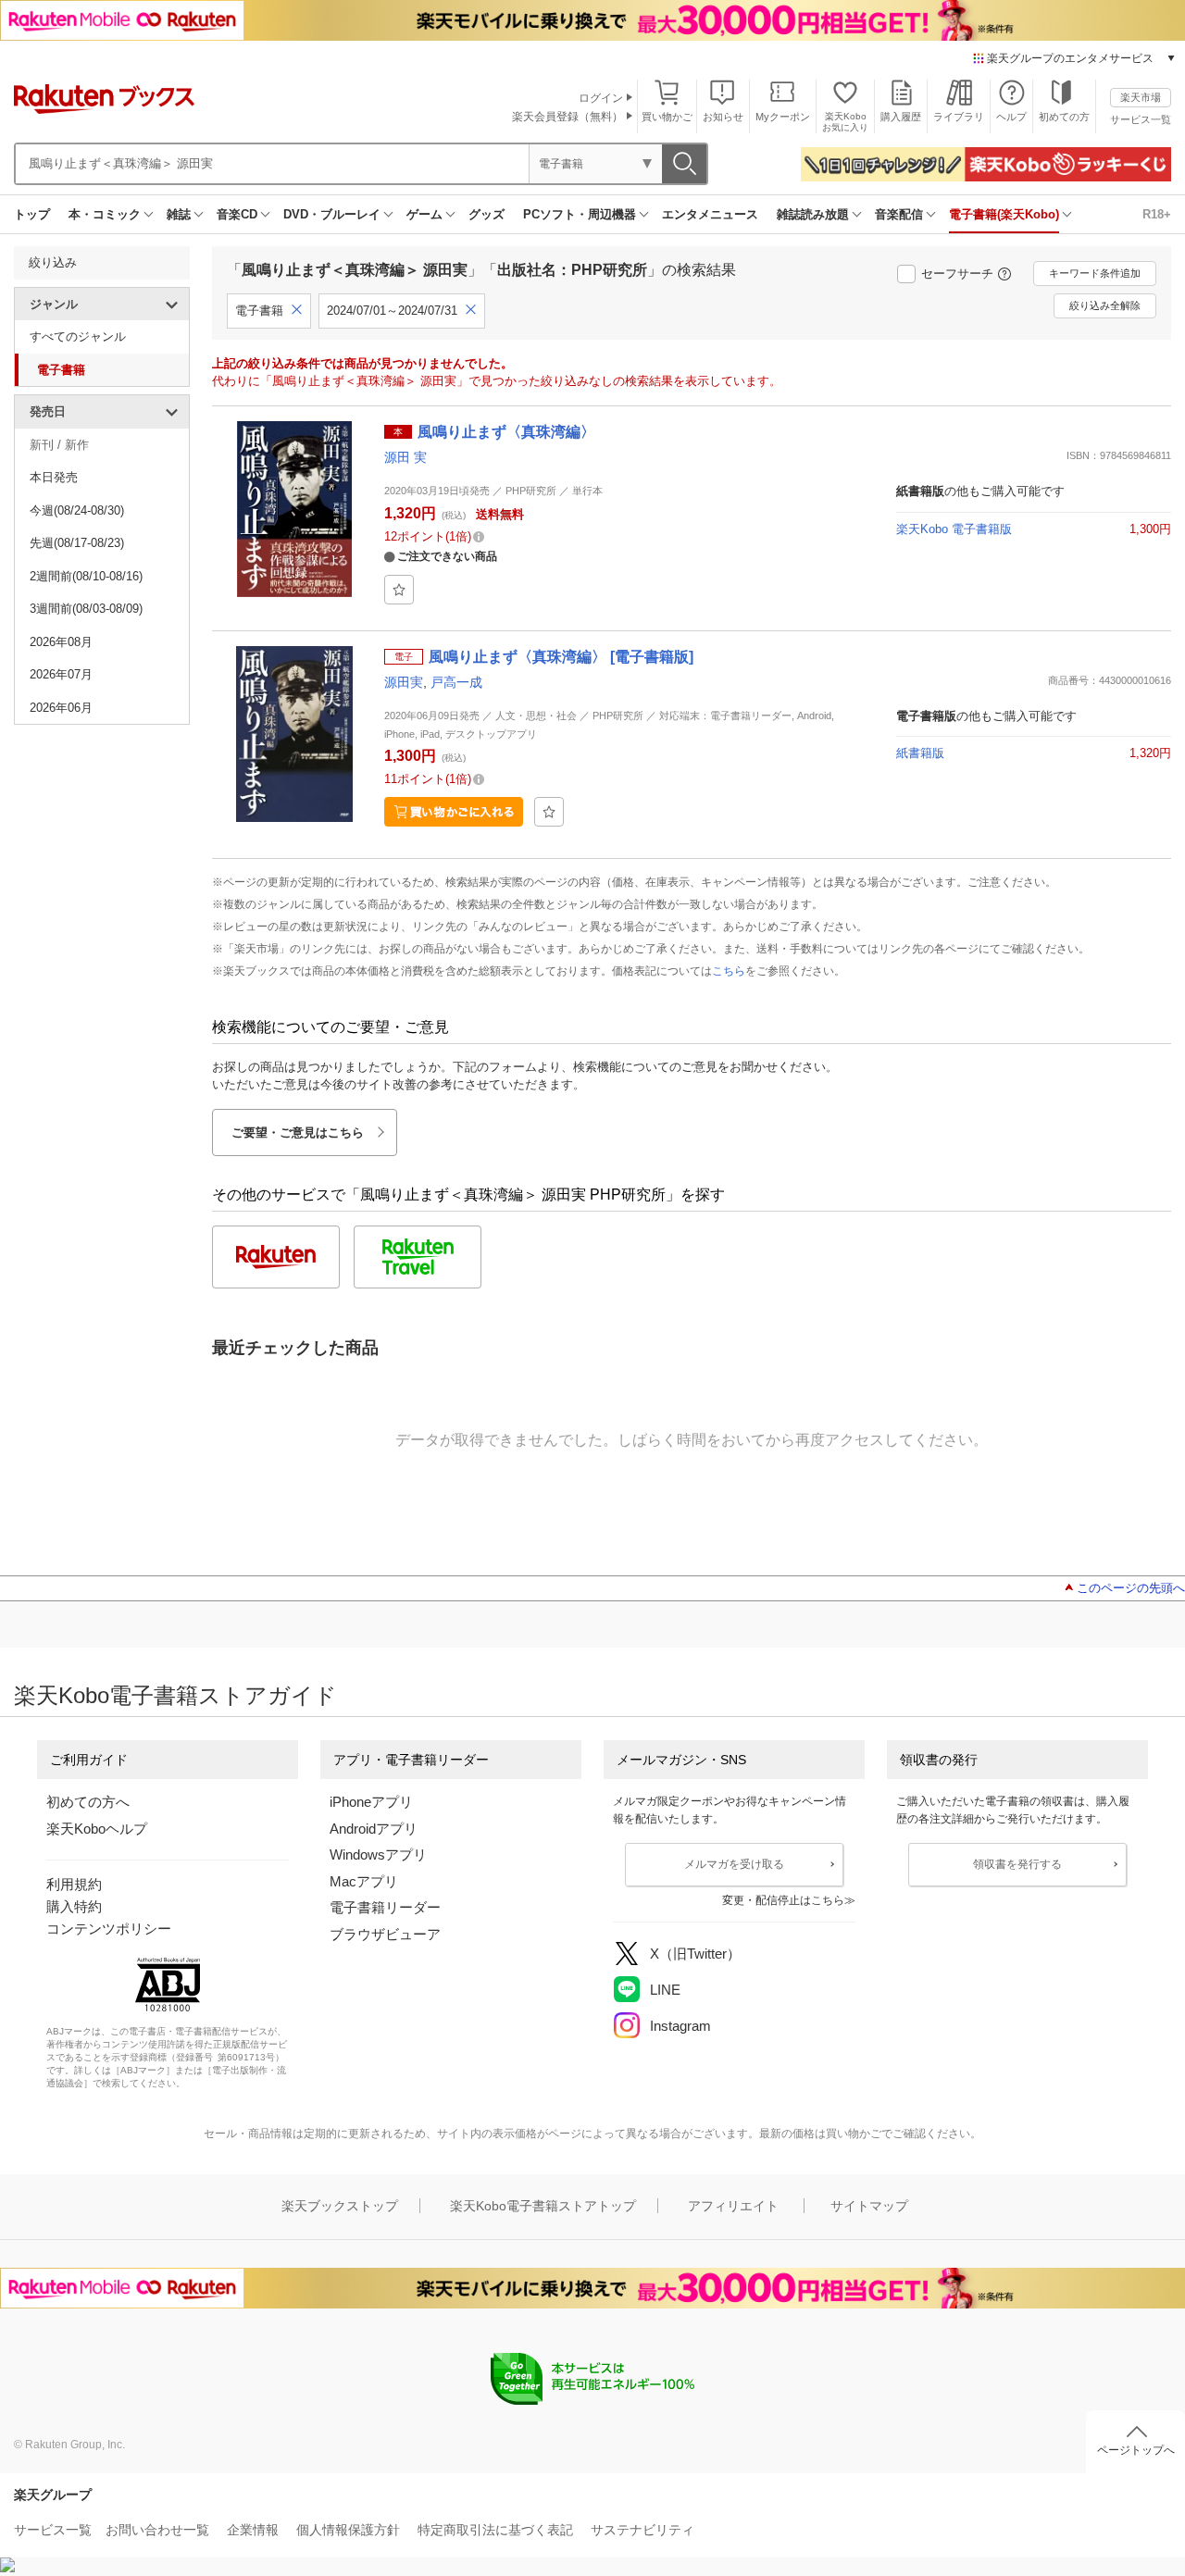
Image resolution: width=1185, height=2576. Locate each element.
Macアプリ (364, 1881)
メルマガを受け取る (734, 1864)
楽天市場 (1141, 97)
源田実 (404, 682)
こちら (729, 971)
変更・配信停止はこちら (783, 1900)
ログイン (601, 98)
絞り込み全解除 (1105, 305)
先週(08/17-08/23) (77, 543)
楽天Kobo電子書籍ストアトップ (543, 2206)
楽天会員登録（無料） (568, 117)
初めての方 (1064, 117)
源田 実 (405, 457)
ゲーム (424, 214)
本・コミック (105, 214)
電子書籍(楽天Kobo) (1004, 214)
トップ (32, 214)
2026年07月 (61, 674)
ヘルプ (1011, 117)
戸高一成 (456, 682)
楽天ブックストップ (340, 2206)
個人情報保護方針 (348, 2530)
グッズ (486, 214)
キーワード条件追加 (1095, 273)
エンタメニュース (710, 214)
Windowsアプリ (378, 1854)
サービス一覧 (1141, 119)
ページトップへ (1136, 2450)
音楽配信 (899, 214)
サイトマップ (869, 2206)
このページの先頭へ (1131, 1588)
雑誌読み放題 (813, 214)
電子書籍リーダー (385, 1907)
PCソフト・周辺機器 (580, 214)
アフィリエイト (733, 2206)
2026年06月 (61, 708)
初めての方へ (88, 1802)
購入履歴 (901, 117)
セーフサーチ (957, 274)
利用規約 (74, 1884)
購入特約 (74, 1906)
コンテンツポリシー (109, 1929)
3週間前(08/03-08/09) (86, 609)
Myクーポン (783, 117)
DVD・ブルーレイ (332, 214)
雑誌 (179, 214)
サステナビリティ (642, 2530)
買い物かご (667, 117)
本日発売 (54, 477)
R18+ (1157, 214)
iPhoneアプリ (371, 1802)
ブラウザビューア (385, 1934)
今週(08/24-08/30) (77, 510)
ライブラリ (959, 117)
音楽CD (237, 214)
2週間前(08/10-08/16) (86, 576)
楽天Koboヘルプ (97, 1829)
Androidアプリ (374, 1829)
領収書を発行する (1017, 1864)
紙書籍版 (920, 753)
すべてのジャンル (78, 336)
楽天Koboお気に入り (845, 122)
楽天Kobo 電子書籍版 (954, 529)
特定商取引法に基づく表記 (495, 2530)
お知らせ (723, 117)
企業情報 (253, 2530)
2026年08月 (61, 642)
